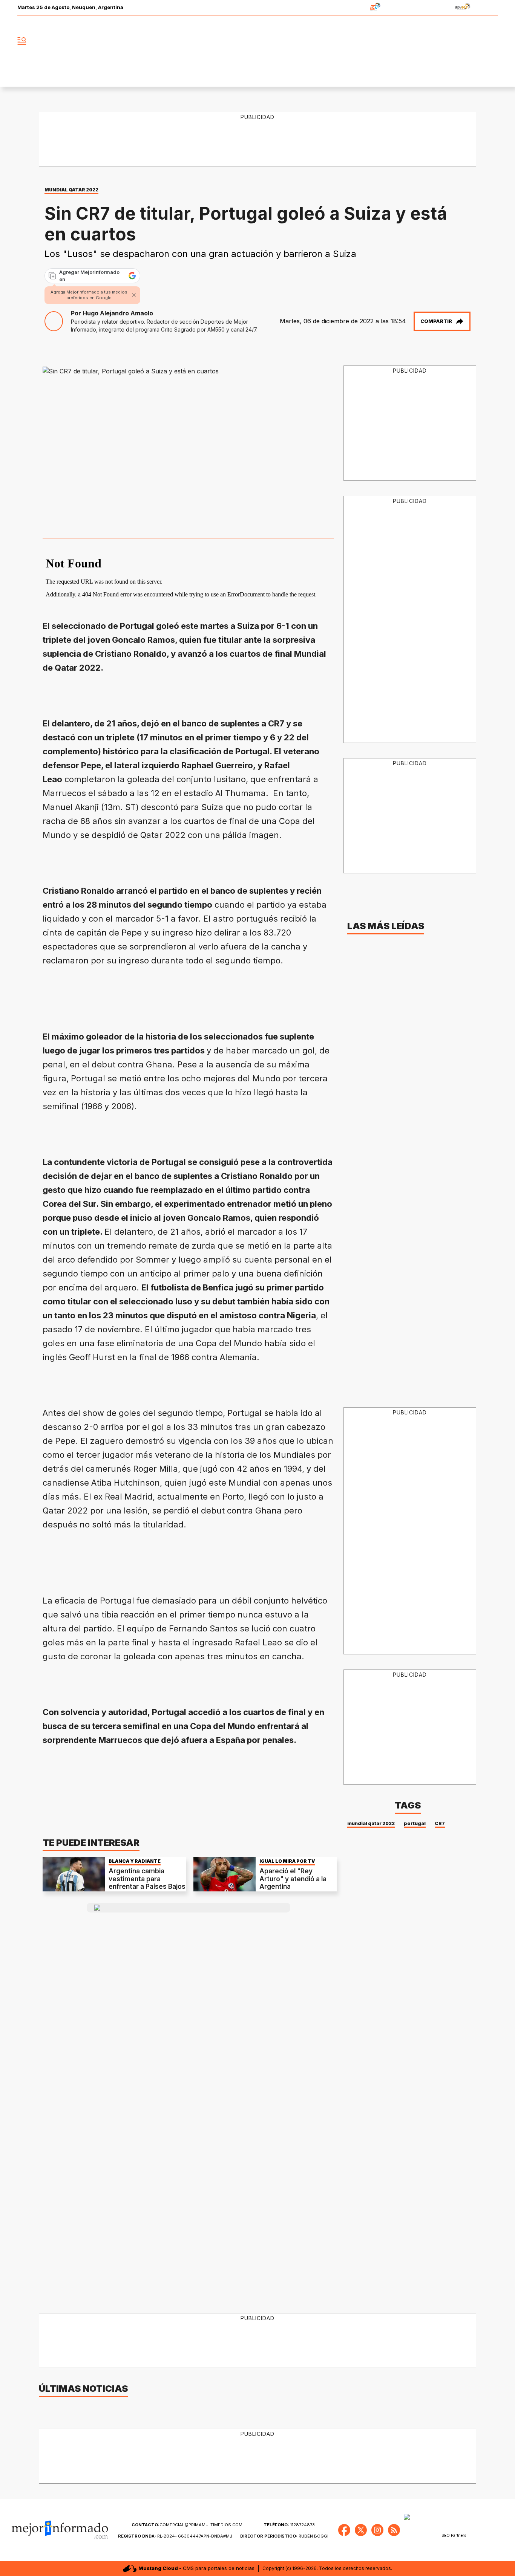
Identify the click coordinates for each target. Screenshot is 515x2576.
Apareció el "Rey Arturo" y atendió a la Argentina (293, 1879)
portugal (415, 1823)
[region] (258, 140)
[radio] (352, 8)
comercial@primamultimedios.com (187, 2525)
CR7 (440, 1823)
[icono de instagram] (475, 41)
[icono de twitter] (459, 41)
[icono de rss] (492, 41)
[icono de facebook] (442, 41)
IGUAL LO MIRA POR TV (287, 1861)
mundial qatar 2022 (371, 1823)
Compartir (436, 321)
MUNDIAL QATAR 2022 (71, 190)
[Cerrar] (134, 295)
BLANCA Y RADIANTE (135, 1861)
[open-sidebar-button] (22, 41)
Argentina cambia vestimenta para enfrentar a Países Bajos (147, 1879)
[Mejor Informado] (257, 41)
